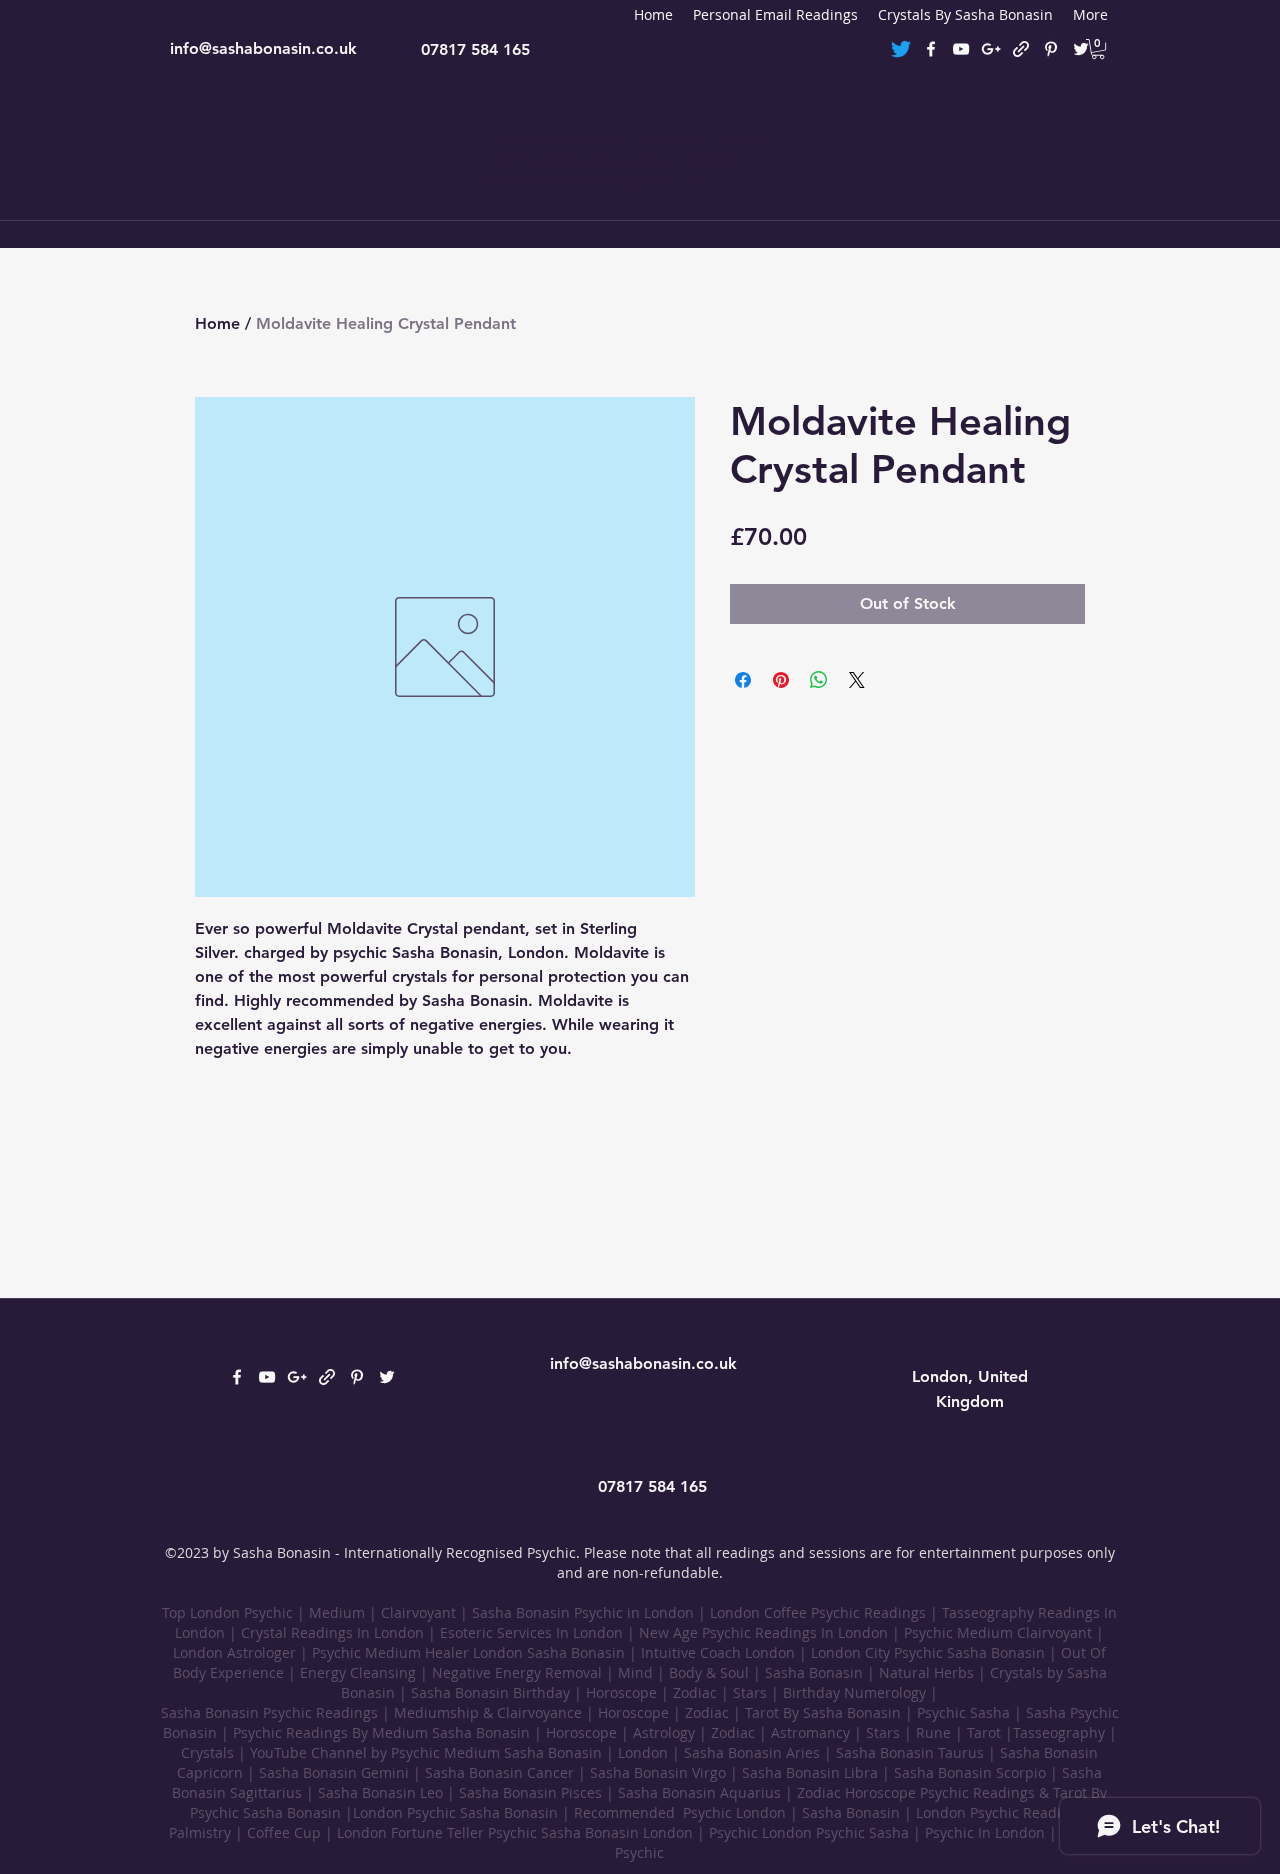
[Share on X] (857, 680)
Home (217, 323)
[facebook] (931, 49)
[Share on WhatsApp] (819, 680)
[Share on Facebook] (743, 680)
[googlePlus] (991, 49)
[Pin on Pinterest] (781, 680)
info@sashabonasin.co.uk (263, 48)
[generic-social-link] (1021, 49)
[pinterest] (1051, 49)
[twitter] (1081, 49)
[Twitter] (901, 49)
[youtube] (961, 49)
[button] (1098, 49)
